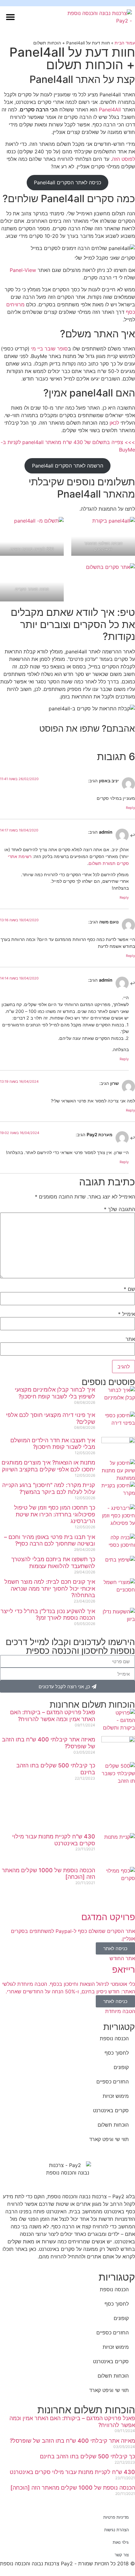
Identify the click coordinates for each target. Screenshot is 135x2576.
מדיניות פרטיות (116, 2517)
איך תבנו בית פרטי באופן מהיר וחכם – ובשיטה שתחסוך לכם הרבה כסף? (50, 1540)
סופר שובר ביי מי (49, 349)
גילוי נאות (121, 2542)
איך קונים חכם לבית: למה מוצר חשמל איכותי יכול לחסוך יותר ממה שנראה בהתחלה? (50, 1588)
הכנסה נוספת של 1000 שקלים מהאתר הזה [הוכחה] (73, 2488)
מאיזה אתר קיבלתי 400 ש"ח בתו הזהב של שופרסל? (72, 2441)
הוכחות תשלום (113, 2125)
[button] (10, 17)
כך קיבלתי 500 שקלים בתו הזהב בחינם (87, 2456)
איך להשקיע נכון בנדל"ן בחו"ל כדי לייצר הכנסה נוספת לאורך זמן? (48, 1615)
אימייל (127, 1314)
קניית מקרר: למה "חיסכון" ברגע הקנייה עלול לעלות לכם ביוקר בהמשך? (49, 1488)
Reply (130, 808)
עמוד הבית (125, 43)
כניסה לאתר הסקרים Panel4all (67, 182)
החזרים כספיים (113, 2082)
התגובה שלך (119, 1209)
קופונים (121, 2067)
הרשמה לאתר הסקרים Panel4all (68, 466)
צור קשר (122, 2555)
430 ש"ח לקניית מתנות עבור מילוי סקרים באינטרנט (72, 2472)
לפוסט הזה (124, 159)
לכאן (114, 423)
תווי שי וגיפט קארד (109, 2139)
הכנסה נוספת (114, 2038)
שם (129, 1289)
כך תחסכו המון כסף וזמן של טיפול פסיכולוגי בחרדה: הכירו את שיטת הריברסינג (55, 1514)
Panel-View (23, 270)
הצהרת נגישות (116, 2530)
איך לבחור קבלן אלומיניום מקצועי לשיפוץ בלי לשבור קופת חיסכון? (55, 1393)
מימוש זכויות (116, 2096)
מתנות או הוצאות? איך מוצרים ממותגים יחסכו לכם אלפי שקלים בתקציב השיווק (48, 1466)
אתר (130, 1339)
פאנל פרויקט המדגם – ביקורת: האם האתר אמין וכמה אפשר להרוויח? (53, 1716)
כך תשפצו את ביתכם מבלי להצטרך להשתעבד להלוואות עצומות (53, 1563)
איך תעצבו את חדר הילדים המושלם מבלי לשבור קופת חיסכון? (53, 1444)
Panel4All (110, 110)
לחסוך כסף (117, 2053)
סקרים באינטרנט (111, 2110)
